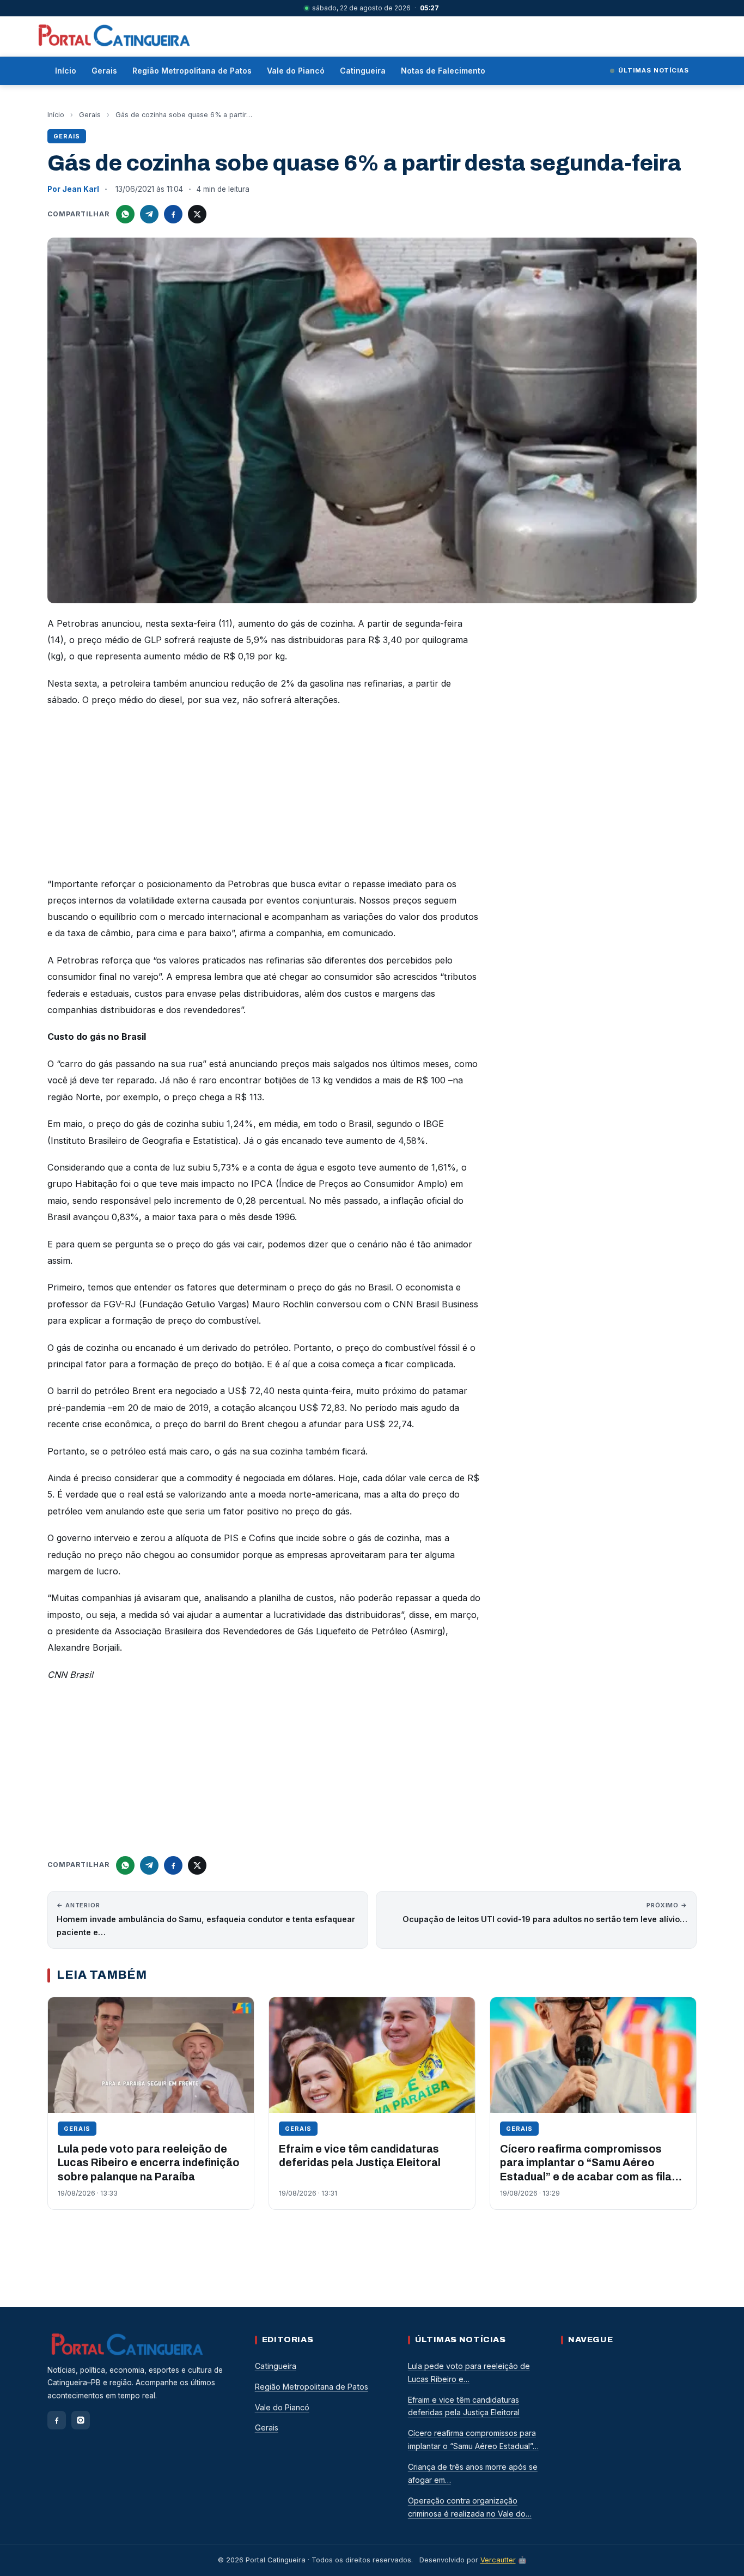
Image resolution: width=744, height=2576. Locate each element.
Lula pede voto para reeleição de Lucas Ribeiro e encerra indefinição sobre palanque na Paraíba (149, 2163)
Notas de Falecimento (443, 71)
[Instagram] (81, 2420)
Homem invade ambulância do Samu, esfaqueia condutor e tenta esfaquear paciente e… (206, 1919)
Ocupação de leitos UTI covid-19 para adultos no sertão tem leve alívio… (545, 1913)
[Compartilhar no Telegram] (149, 214)
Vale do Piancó (296, 71)
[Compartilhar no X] (197, 214)
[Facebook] (57, 2420)
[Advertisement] (265, 795)
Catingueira (363, 71)
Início (66, 71)
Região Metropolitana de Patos (192, 71)
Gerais (104, 71)
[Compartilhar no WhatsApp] (125, 214)
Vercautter (498, 2560)
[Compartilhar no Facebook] (173, 214)
